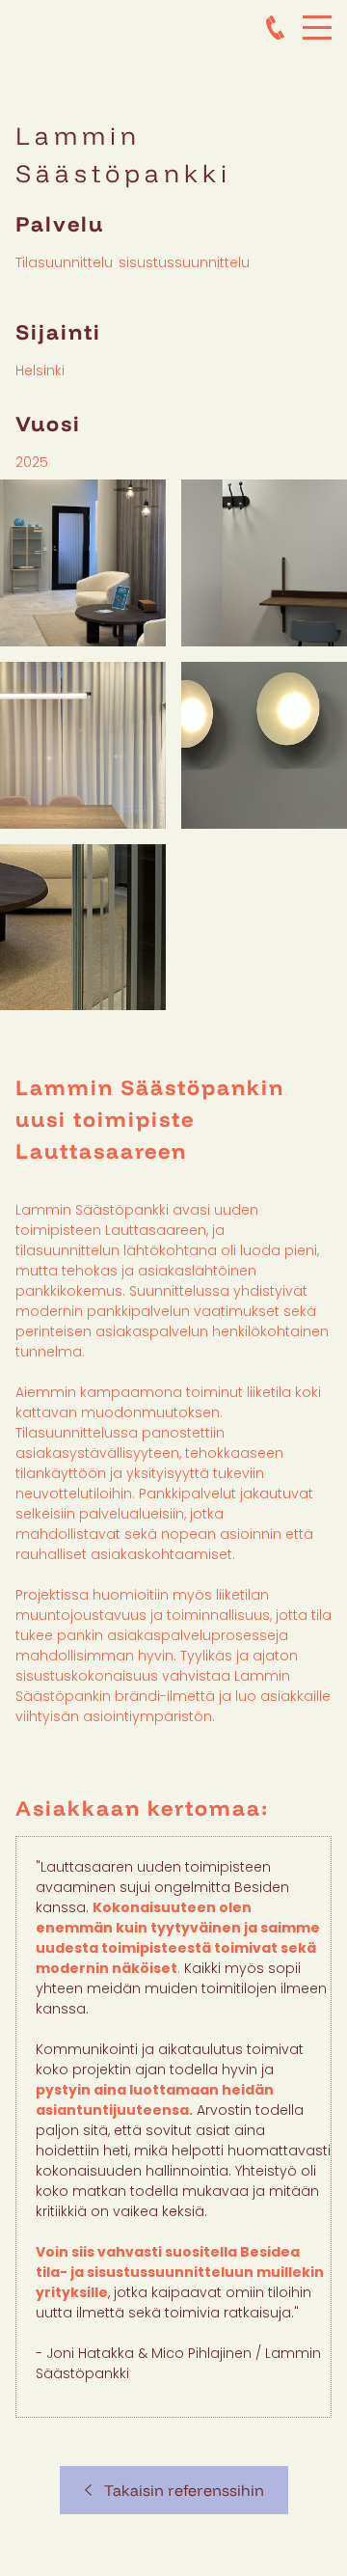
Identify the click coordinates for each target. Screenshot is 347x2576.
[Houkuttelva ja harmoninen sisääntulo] (83, 563)
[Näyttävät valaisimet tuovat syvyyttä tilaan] (264, 745)
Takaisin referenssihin (178, 2490)
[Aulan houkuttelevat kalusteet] (83, 927)
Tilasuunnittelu (64, 262)
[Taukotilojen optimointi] (264, 563)
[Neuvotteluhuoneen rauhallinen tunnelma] (83, 745)
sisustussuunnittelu (184, 262)
